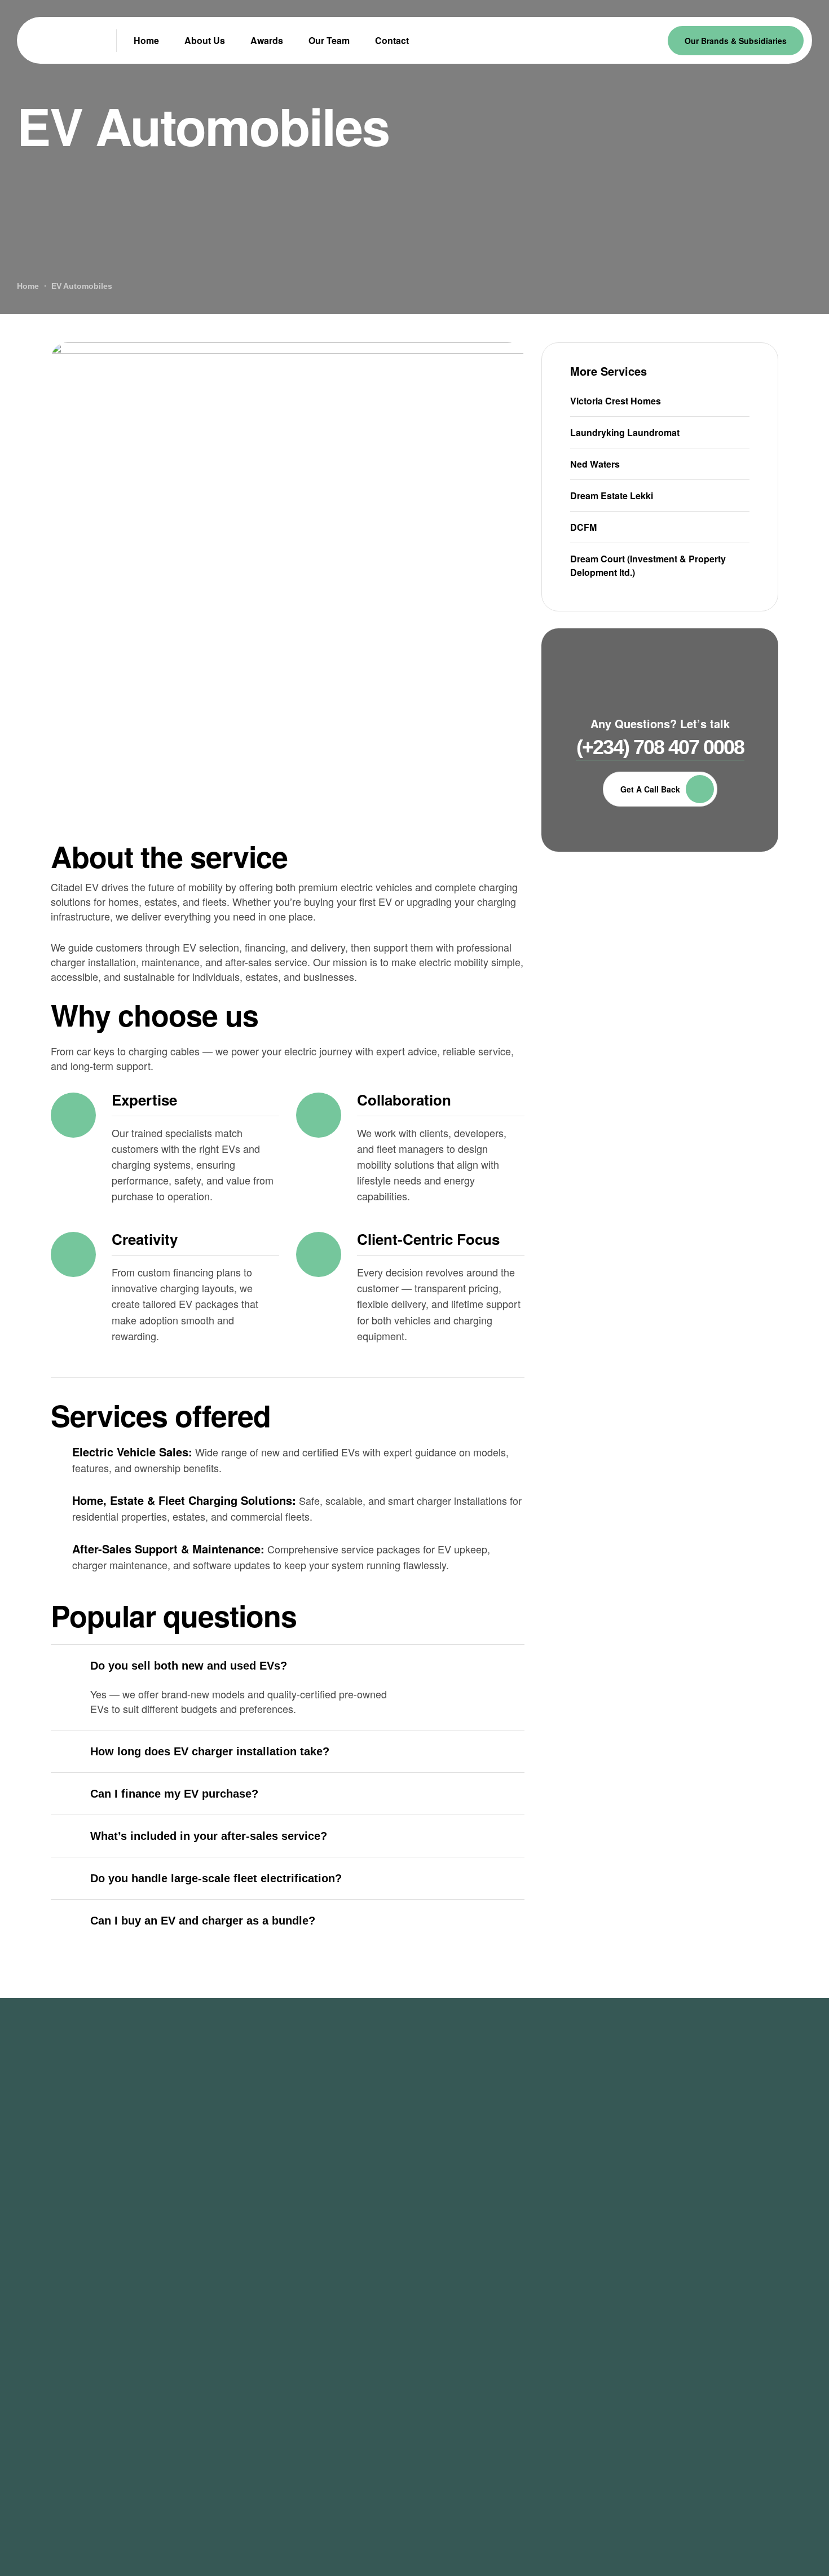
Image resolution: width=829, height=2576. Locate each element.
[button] (660, 748)
